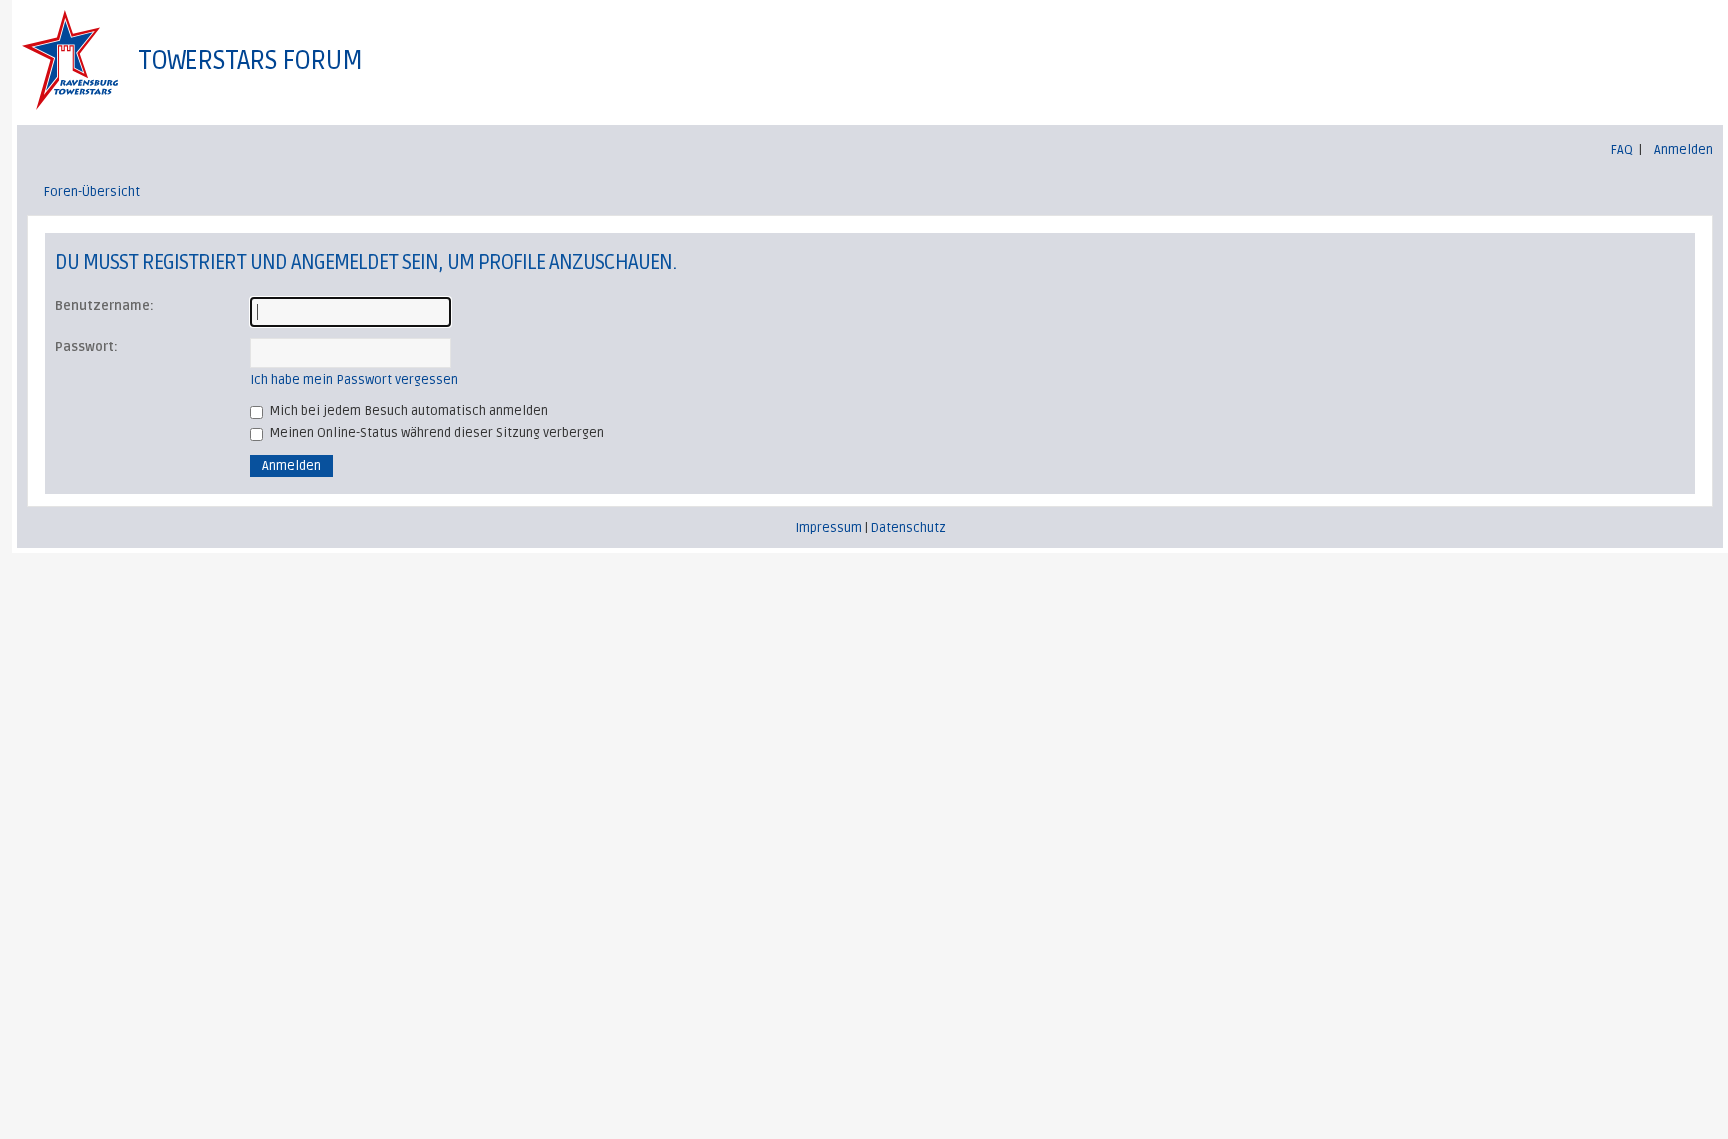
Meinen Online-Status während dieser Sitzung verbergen (435, 433)
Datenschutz (908, 528)
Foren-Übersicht (92, 192)
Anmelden (1683, 150)
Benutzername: (104, 306)
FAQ (1622, 150)
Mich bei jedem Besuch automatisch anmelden (407, 411)
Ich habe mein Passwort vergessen (354, 380)
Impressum (828, 528)
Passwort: (86, 347)
